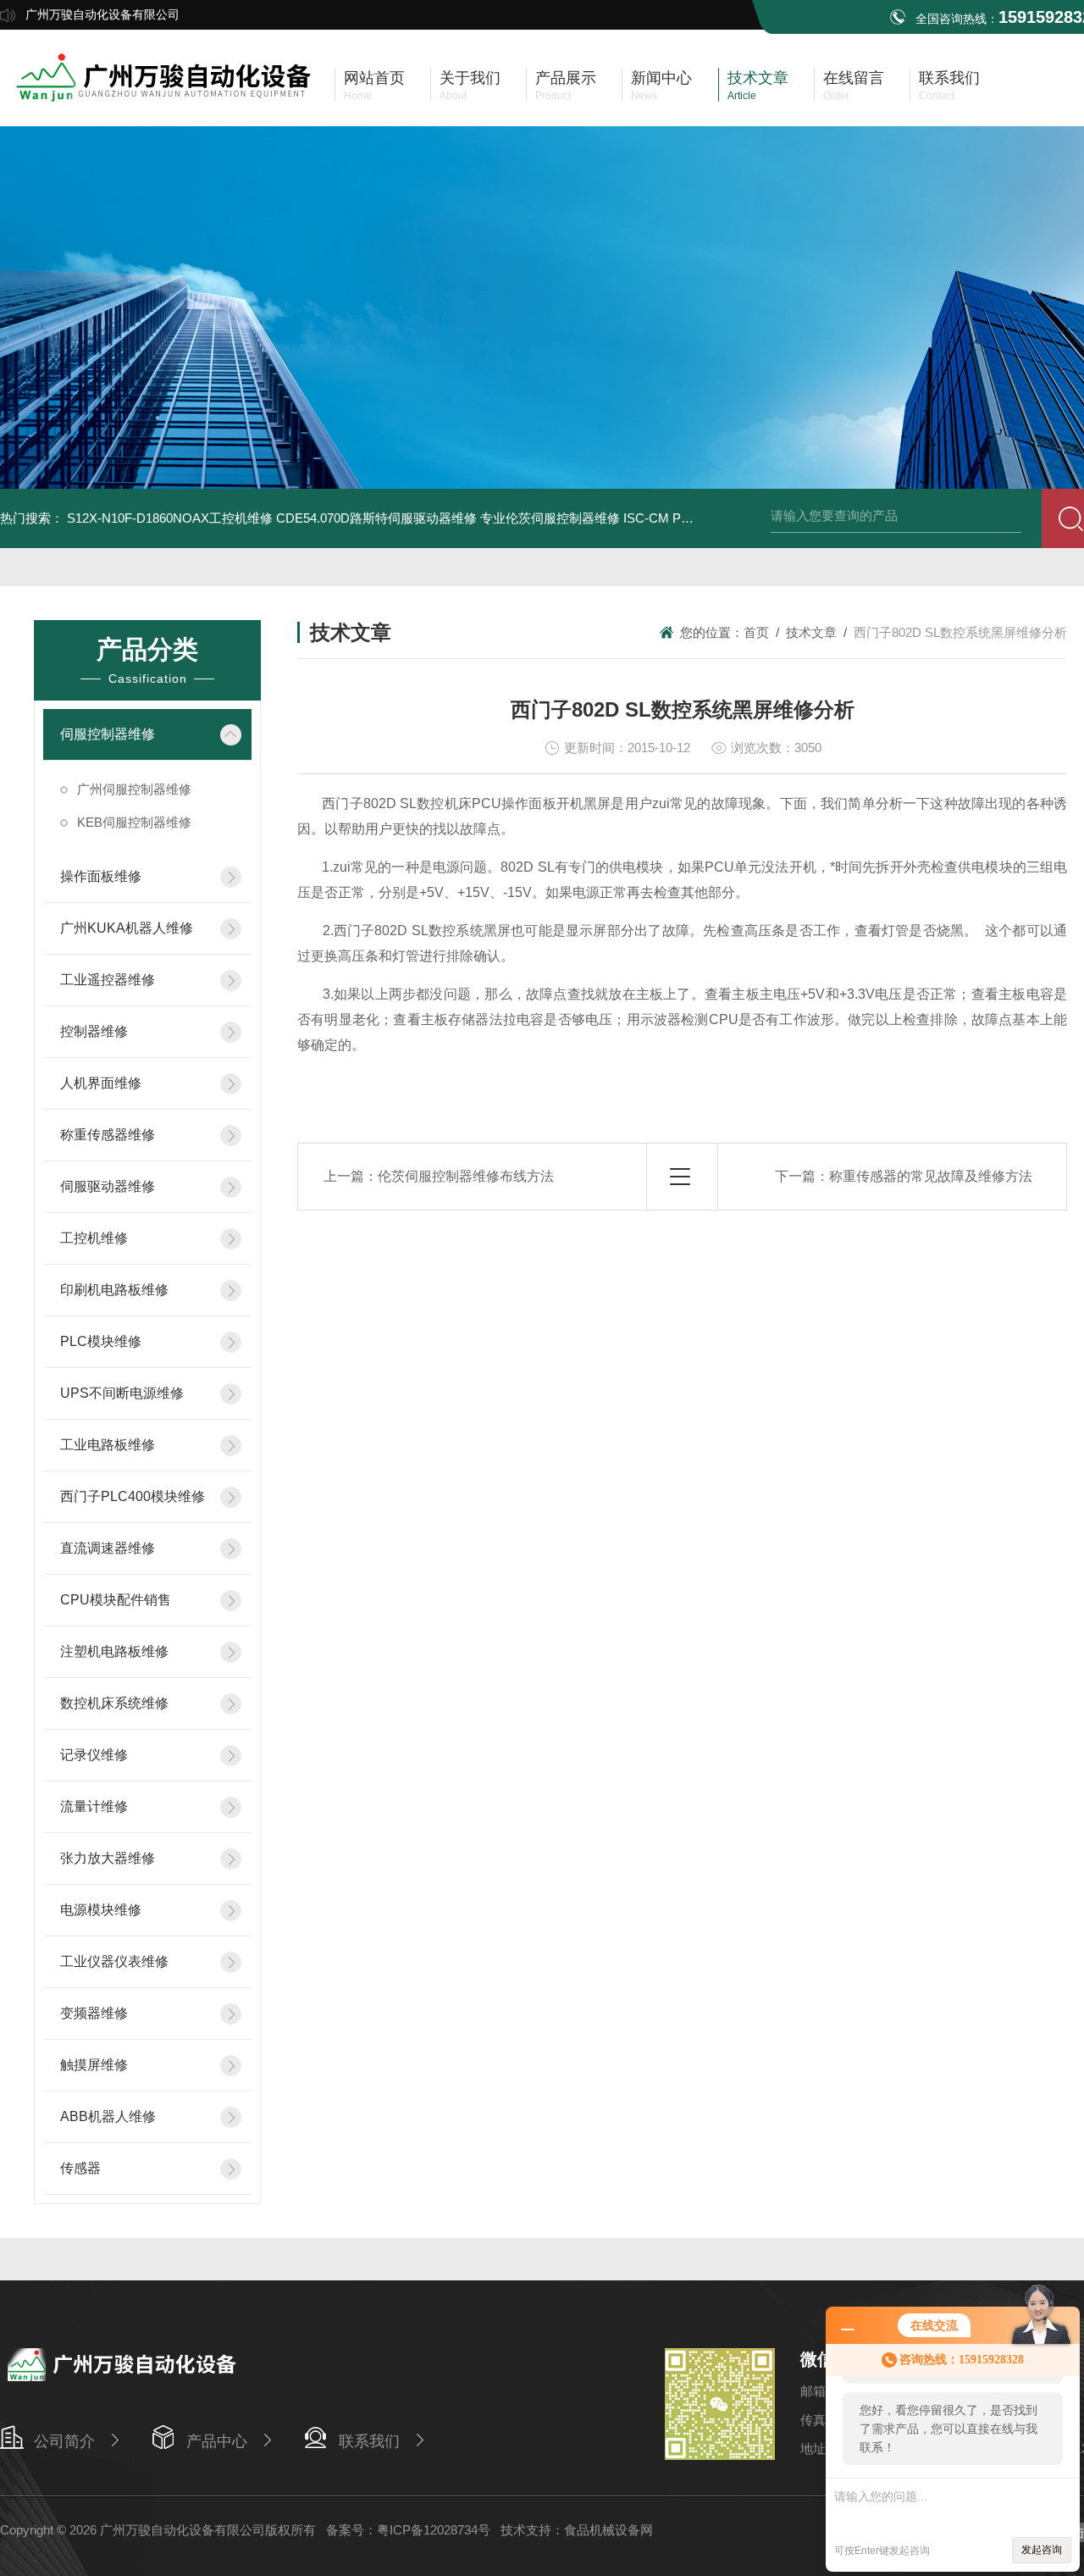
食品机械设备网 (608, 2530)
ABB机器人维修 (108, 2116)
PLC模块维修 (101, 1341)
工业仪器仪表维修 (114, 1961)
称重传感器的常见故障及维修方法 (931, 1176)
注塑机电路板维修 (114, 1651)
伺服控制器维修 (108, 734)
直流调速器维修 (108, 1548)
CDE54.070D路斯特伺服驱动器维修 (376, 518)
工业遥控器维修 (108, 980)
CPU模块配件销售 (116, 1600)
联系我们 (369, 2441)
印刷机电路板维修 (114, 1290)
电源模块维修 (101, 1910)
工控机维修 (94, 1238)
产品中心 (217, 2441)
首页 (756, 632)
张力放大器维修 (108, 1858)
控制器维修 (94, 1031)
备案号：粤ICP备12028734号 (408, 2530)
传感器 (80, 2168)
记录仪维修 (94, 1755)
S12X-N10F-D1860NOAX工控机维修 (170, 518)
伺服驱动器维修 (108, 1186)
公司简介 (64, 2441)
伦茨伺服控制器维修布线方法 (466, 1176)
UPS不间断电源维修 (122, 1393)
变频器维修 (94, 2013)
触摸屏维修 (94, 2065)
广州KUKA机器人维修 (127, 928)
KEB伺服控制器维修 (134, 822)
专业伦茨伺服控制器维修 (550, 518)
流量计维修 (94, 1806)
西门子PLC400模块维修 (133, 1496)
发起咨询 (1042, 2550)
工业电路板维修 (108, 1445)
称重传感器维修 (108, 1135)
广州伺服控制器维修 (134, 789)
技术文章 (811, 632)
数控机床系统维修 (114, 1703)
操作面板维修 (101, 876)
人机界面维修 (101, 1083)
